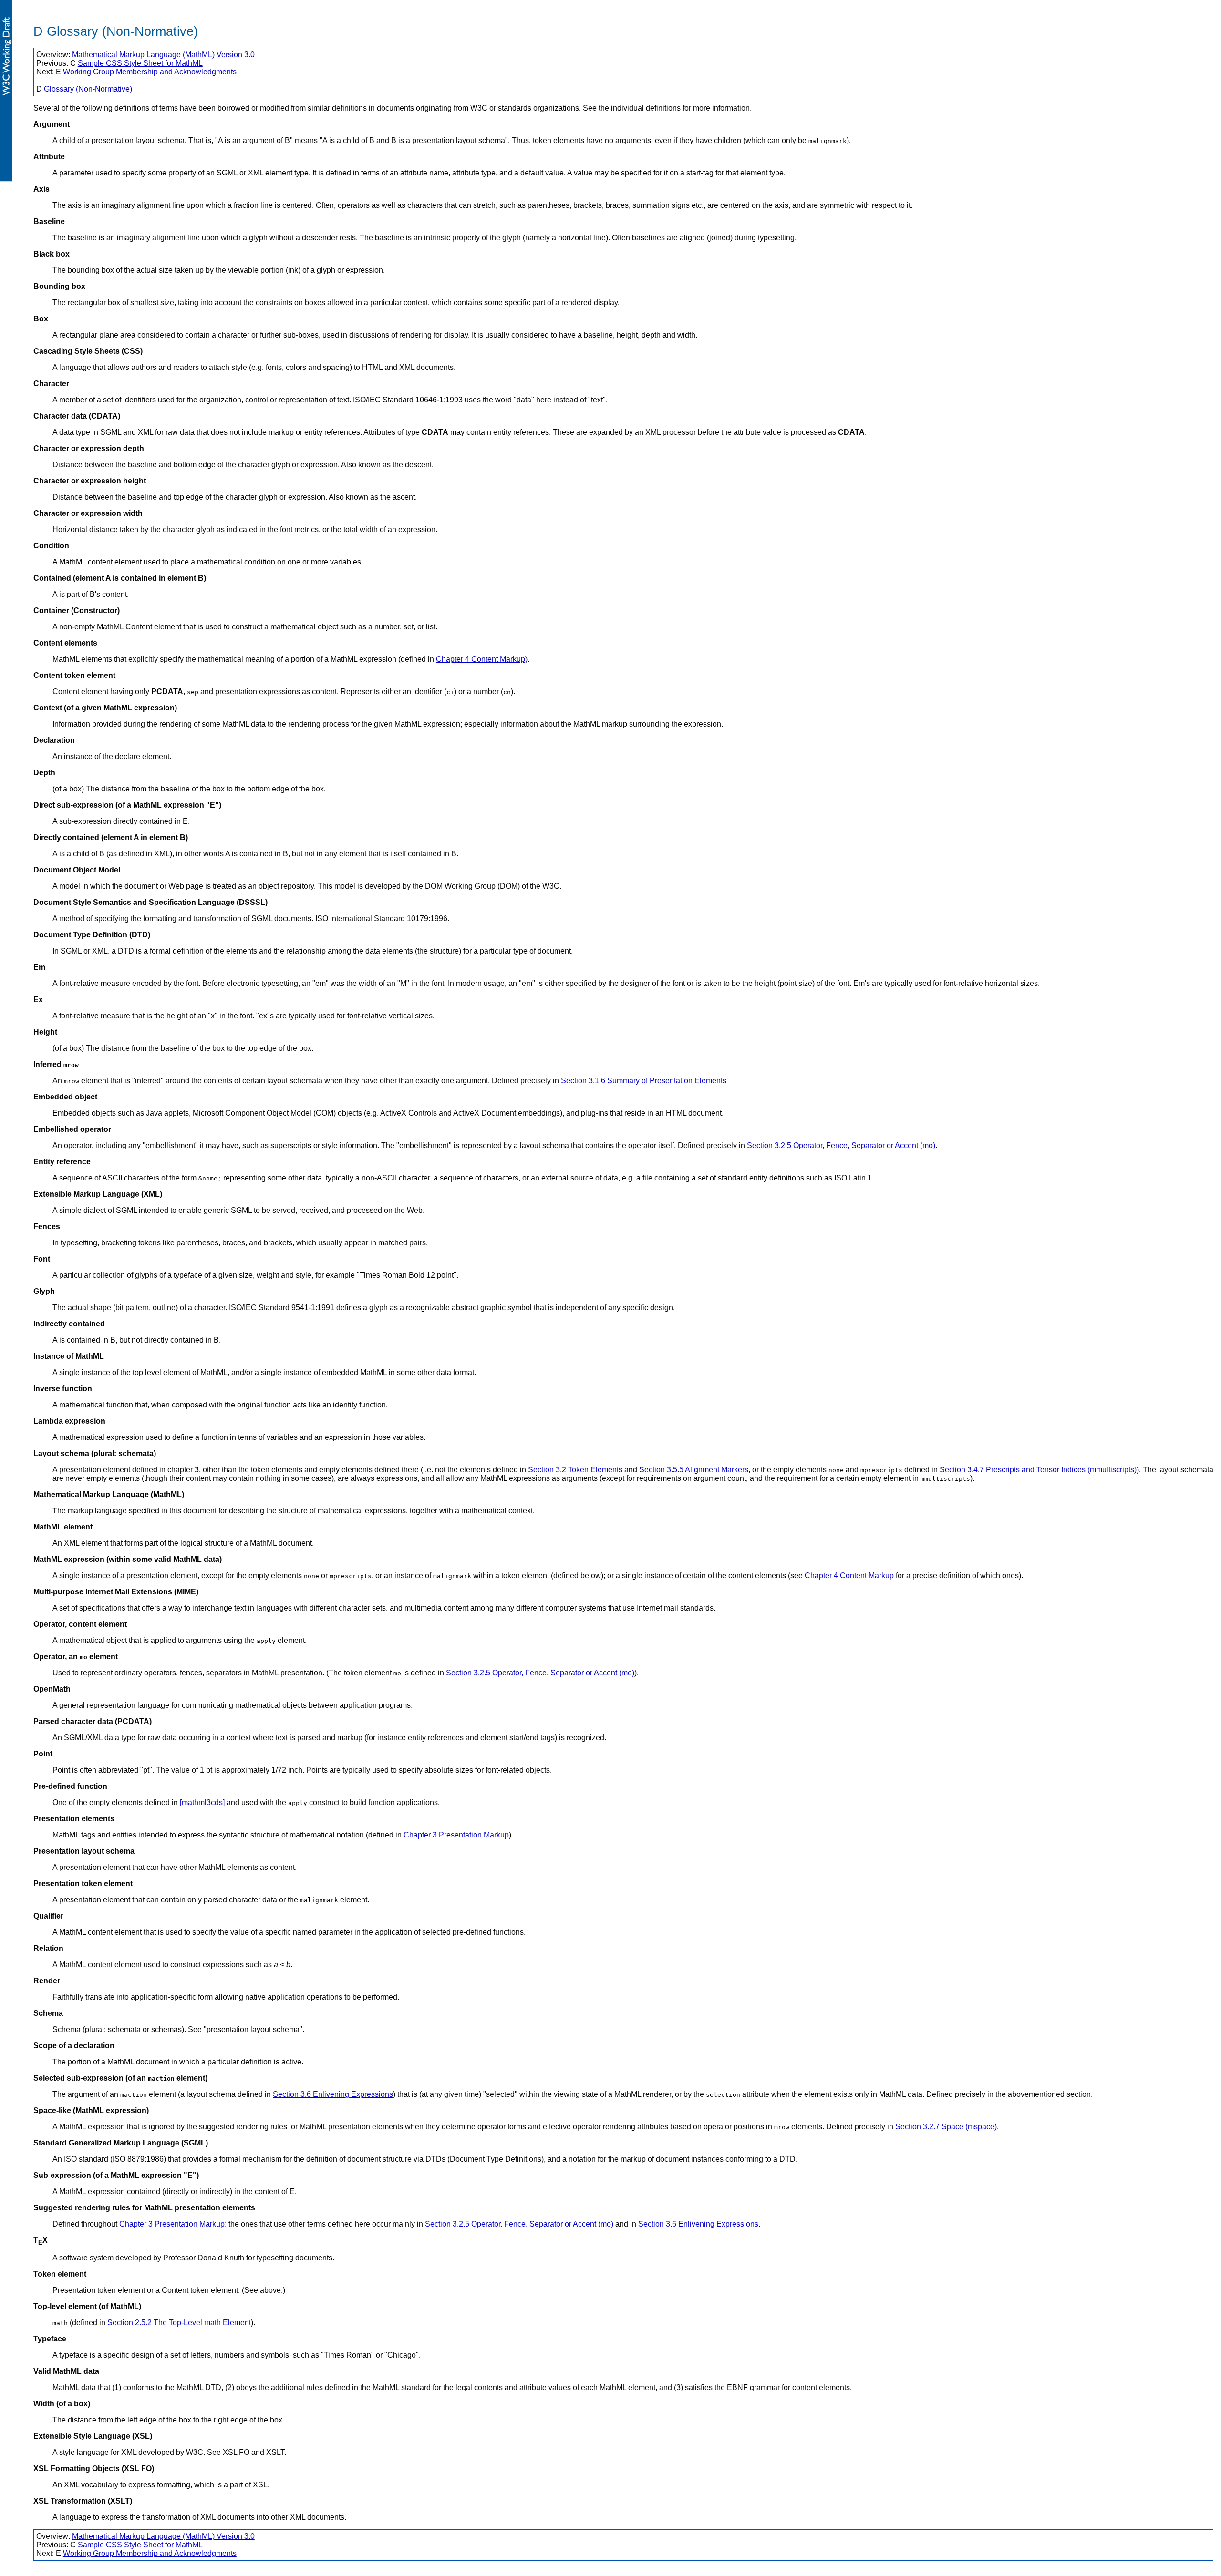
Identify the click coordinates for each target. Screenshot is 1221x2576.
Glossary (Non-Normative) (88, 89)
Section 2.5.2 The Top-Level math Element (179, 2323)
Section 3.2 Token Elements (575, 1470)
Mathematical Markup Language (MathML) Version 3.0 (163, 55)
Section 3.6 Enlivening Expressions (333, 2094)
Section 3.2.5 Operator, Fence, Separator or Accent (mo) (841, 1145)
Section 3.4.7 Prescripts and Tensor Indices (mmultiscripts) (1038, 1470)
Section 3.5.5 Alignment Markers (694, 1470)
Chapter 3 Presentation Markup (456, 1835)
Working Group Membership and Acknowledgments (150, 72)
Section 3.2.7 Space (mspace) (946, 2127)
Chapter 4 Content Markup (481, 659)
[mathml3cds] (202, 1802)
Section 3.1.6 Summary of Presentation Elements (644, 1081)
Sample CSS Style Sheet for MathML (140, 63)
